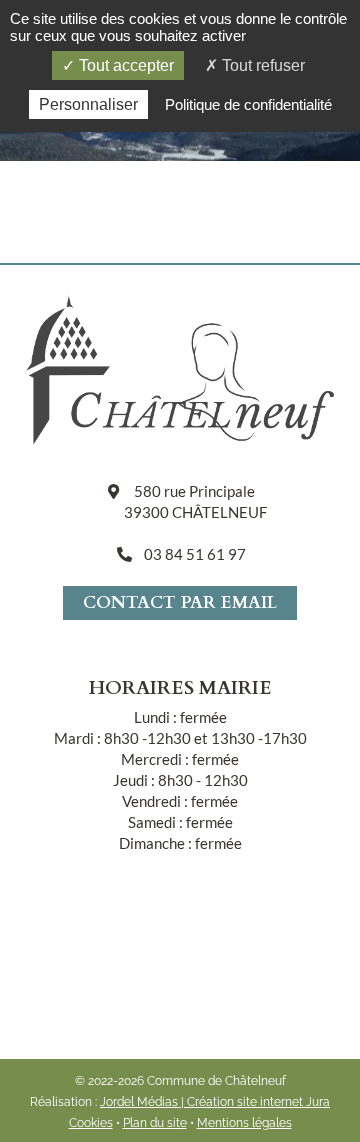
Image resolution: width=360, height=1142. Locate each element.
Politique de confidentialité (248, 104)
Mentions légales (244, 1123)
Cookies (91, 1123)
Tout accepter (124, 65)
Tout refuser (261, 65)
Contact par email (180, 602)
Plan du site (155, 1123)
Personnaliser (88, 104)
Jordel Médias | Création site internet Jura (215, 1102)
